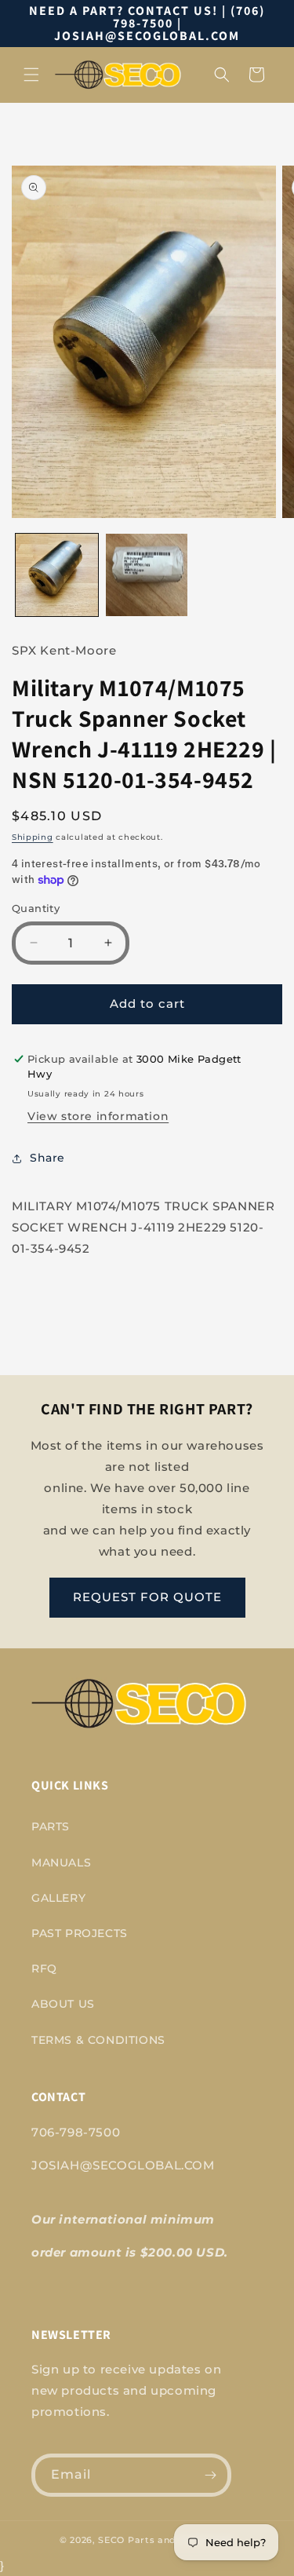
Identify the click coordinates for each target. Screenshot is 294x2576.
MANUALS (61, 1863)
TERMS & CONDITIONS (98, 2040)
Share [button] (47, 1158)
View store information (98, 1116)
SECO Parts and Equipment (166, 2540)
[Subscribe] (210, 2475)
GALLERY (58, 1898)
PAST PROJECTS (80, 1933)
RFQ (44, 1968)
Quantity (36, 908)
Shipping (33, 837)
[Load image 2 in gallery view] (147, 575)
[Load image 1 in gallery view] (57, 575)
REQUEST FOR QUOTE (147, 1597)
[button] (31, 75)
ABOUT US (63, 2004)
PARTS (51, 1826)
